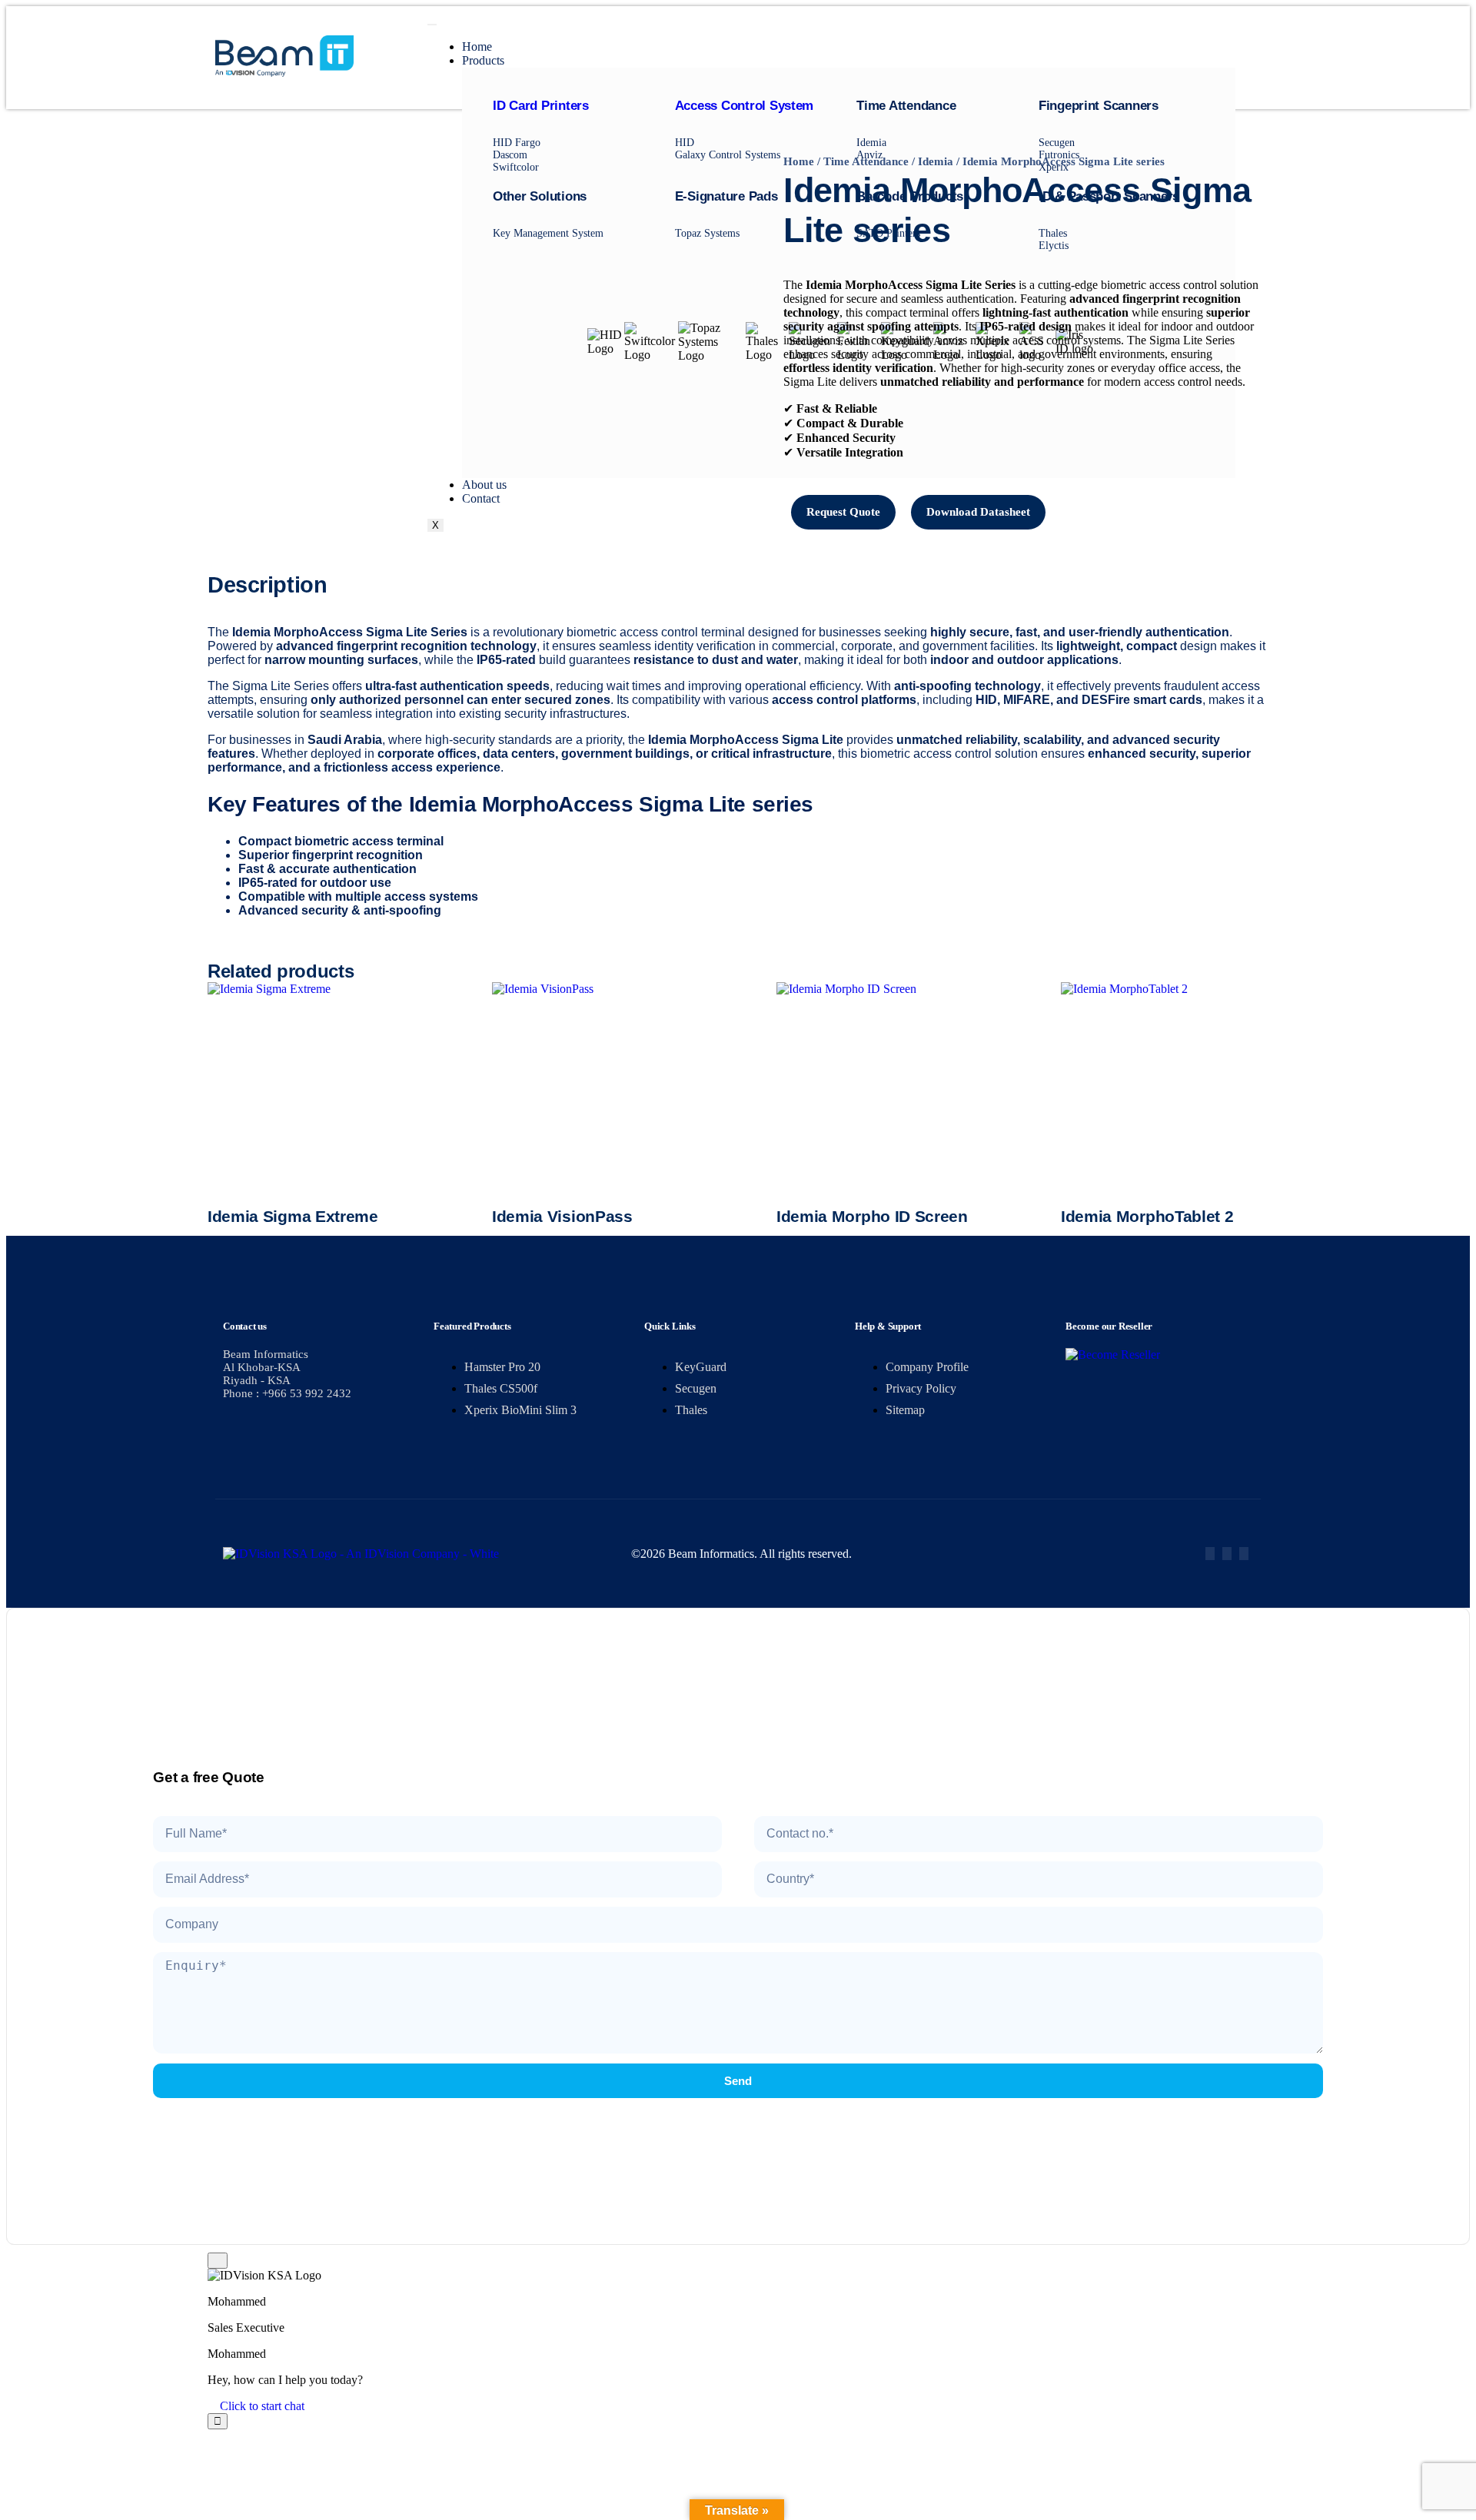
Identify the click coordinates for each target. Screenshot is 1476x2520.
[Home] (284, 73)
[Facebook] (1210, 1554)
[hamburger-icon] (432, 25)
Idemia (936, 161)
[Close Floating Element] (218, 2261)
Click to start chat (261, 2406)
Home (477, 46)
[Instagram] (1227, 1554)
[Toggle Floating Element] (218, 2421)
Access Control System (745, 106)
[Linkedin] (1244, 1554)
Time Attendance (866, 161)
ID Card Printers (541, 106)
